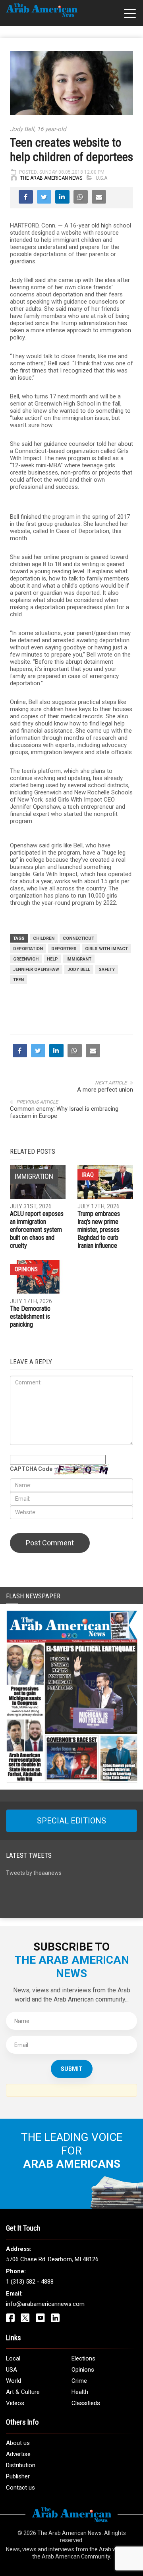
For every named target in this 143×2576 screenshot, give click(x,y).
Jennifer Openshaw (36, 969)
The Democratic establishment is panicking (30, 1316)
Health (80, 2392)
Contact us (20, 2488)
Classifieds (86, 2403)
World (14, 2381)
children (44, 938)
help (52, 959)
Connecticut (78, 938)
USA (12, 2370)
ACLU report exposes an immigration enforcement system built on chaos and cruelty (37, 1230)
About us (18, 2443)
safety (107, 969)
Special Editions (71, 1821)
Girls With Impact (106, 949)
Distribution (21, 2465)
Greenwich (26, 959)
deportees (64, 949)
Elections (83, 2358)
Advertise (18, 2454)
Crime (79, 2381)
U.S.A (101, 178)
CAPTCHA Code (31, 1469)
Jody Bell (79, 969)
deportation (28, 949)
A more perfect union (105, 1090)
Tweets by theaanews (34, 1873)
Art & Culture (23, 2392)
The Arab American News (51, 178)
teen (18, 980)
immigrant (79, 959)
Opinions (26, 1269)
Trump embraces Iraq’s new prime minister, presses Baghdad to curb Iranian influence (99, 1230)
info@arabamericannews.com (45, 2304)
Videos (15, 2403)
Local (13, 2358)
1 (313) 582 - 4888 (30, 2282)
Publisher (18, 2476)
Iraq (88, 1175)
